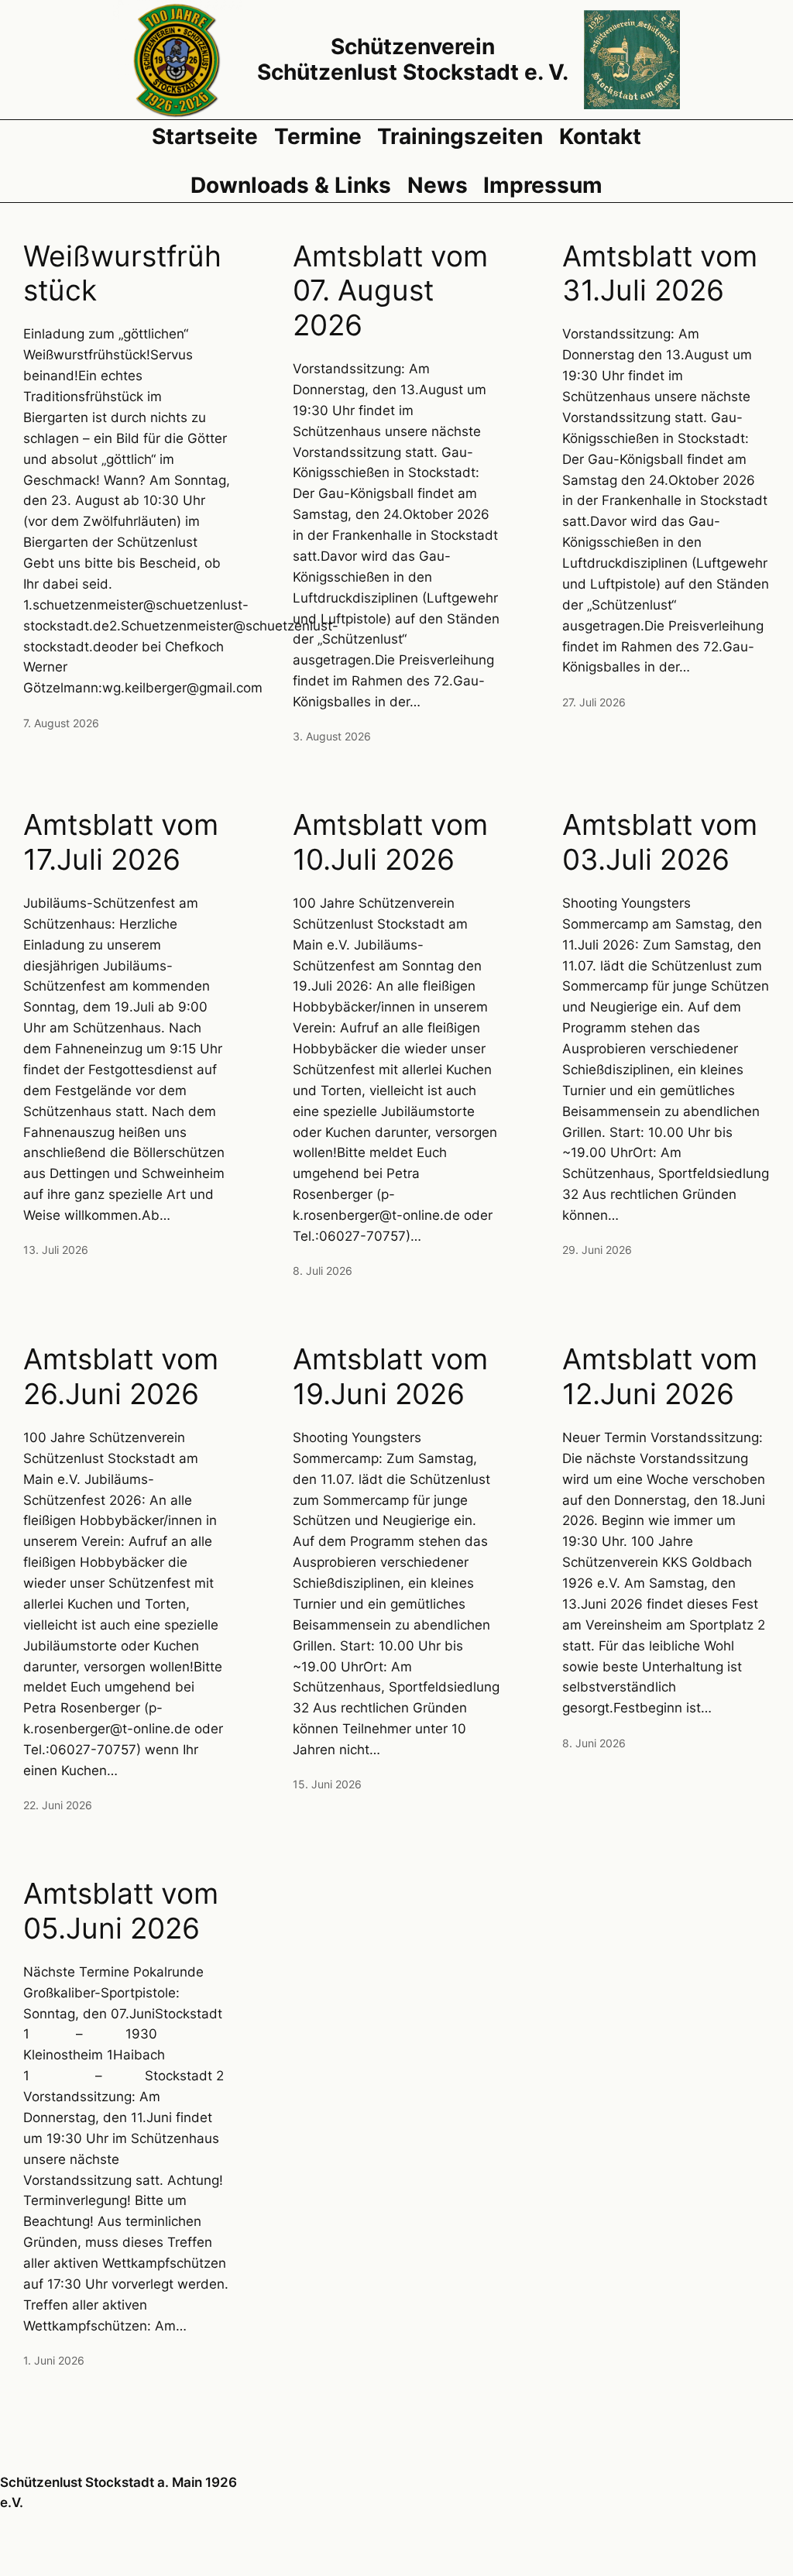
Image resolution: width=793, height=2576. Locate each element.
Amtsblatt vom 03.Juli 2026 (660, 842)
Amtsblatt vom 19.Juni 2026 (390, 1377)
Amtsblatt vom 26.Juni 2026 (121, 1377)
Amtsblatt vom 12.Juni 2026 (660, 1377)
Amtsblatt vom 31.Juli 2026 (660, 274)
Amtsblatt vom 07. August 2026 (390, 291)
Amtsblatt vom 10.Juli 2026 (390, 842)
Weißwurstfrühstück (122, 274)
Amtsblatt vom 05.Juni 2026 (121, 1911)
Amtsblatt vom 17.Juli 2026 (121, 842)
